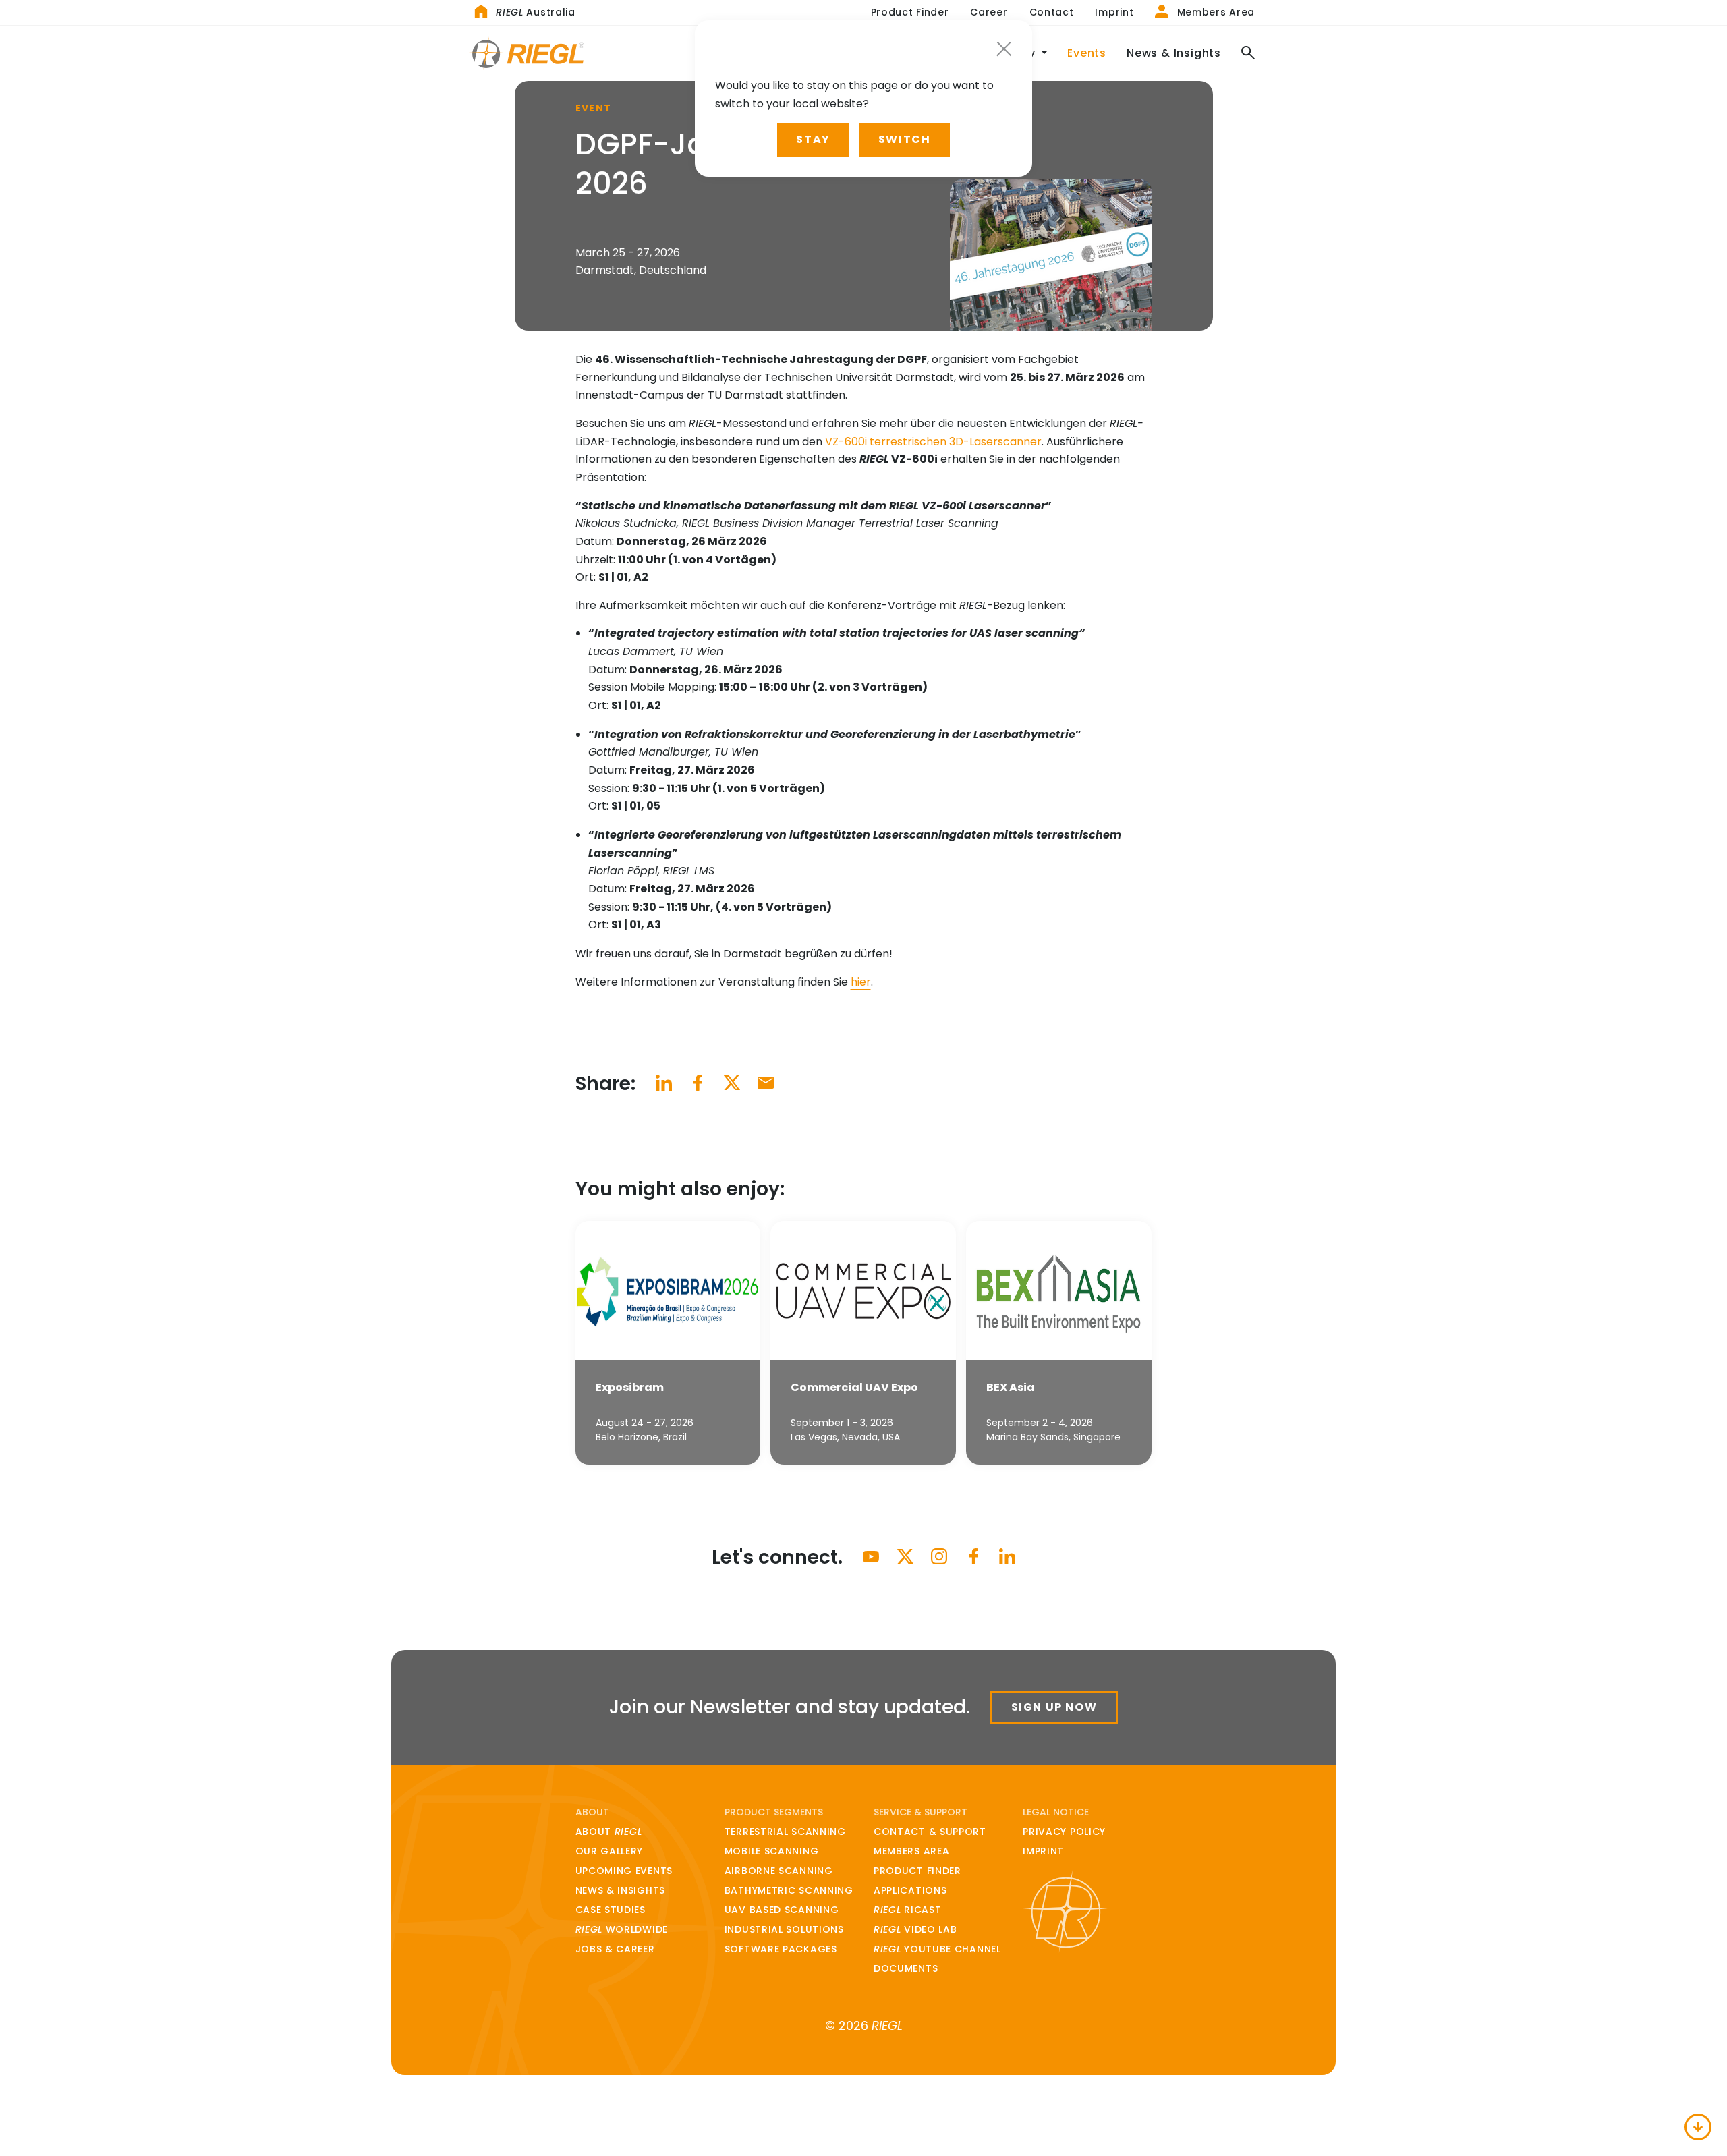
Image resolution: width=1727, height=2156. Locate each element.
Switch (905, 139)
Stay (813, 139)
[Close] (1004, 49)
